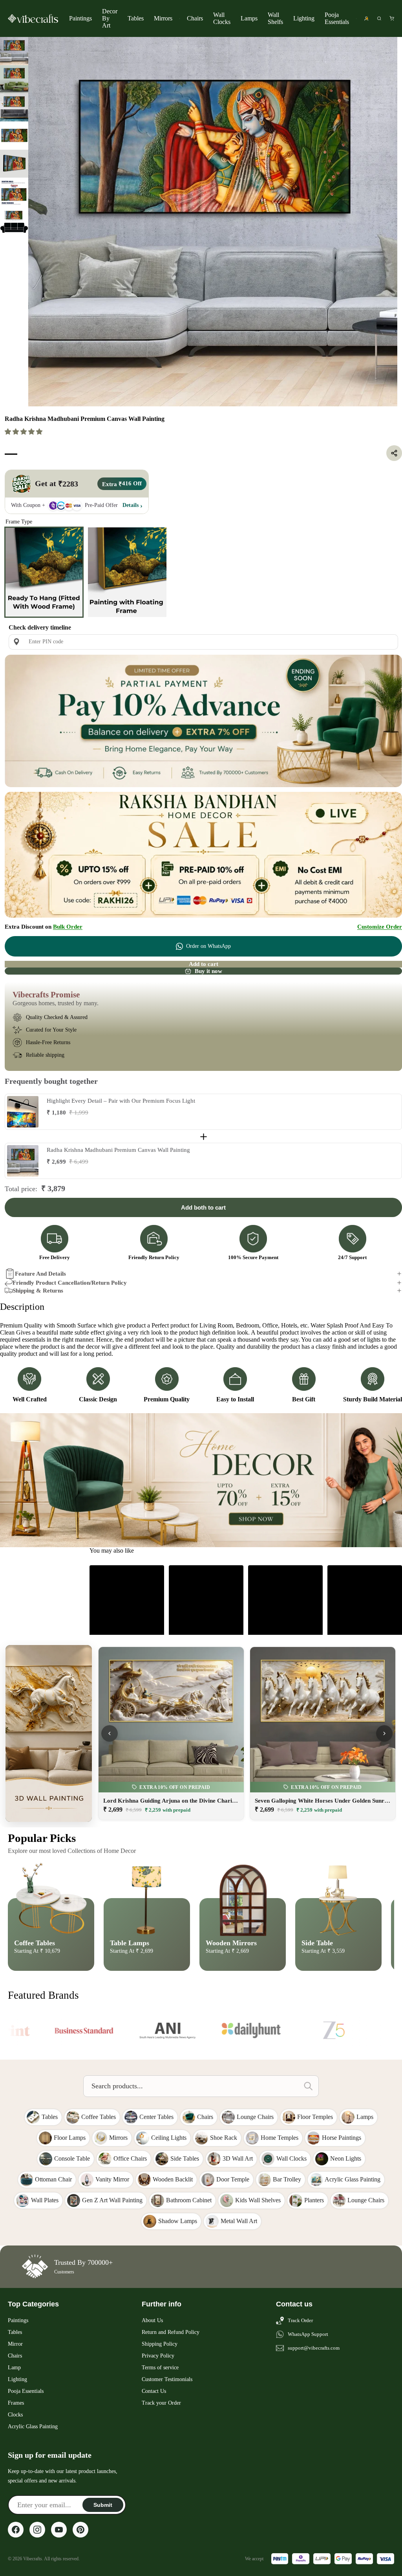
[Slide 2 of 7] (14, 79)
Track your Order (161, 2403)
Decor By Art (110, 18)
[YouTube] (59, 2530)
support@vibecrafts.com (314, 2348)
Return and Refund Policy (171, 2332)
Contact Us (154, 2391)
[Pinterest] (80, 2530)
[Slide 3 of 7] (14, 107)
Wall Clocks (222, 18)
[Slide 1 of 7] (14, 51)
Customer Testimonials (167, 2379)
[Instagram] (37, 2530)
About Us (152, 2320)
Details (131, 505)
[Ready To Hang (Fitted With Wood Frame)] (44, 572)
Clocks (15, 2415)
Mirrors (163, 18)
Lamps (249, 18)
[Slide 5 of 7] (14, 164)
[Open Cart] (392, 18)
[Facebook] (16, 2530)
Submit (103, 2505)
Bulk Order (68, 927)
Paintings (80, 18)
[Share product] (394, 453)
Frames (16, 2403)
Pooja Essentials (337, 18)
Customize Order (380, 927)
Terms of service (160, 2368)
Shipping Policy (160, 2344)
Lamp (14, 2368)
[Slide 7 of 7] (14, 220)
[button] (24, 432)
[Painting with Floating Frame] (127, 572)
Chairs (195, 18)
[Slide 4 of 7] (14, 136)
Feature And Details (40, 1274)
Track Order (300, 2320)
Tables (136, 18)
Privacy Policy (158, 2356)
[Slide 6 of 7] (14, 192)
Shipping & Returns (38, 1291)
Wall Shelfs (275, 18)
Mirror (15, 2344)
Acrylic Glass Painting (33, 2426)
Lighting (304, 18)
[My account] (366, 18)
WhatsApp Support (308, 2334)
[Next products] (384, 1733)
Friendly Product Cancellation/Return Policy (70, 1283)
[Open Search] (379, 18)
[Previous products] (110, 1733)
